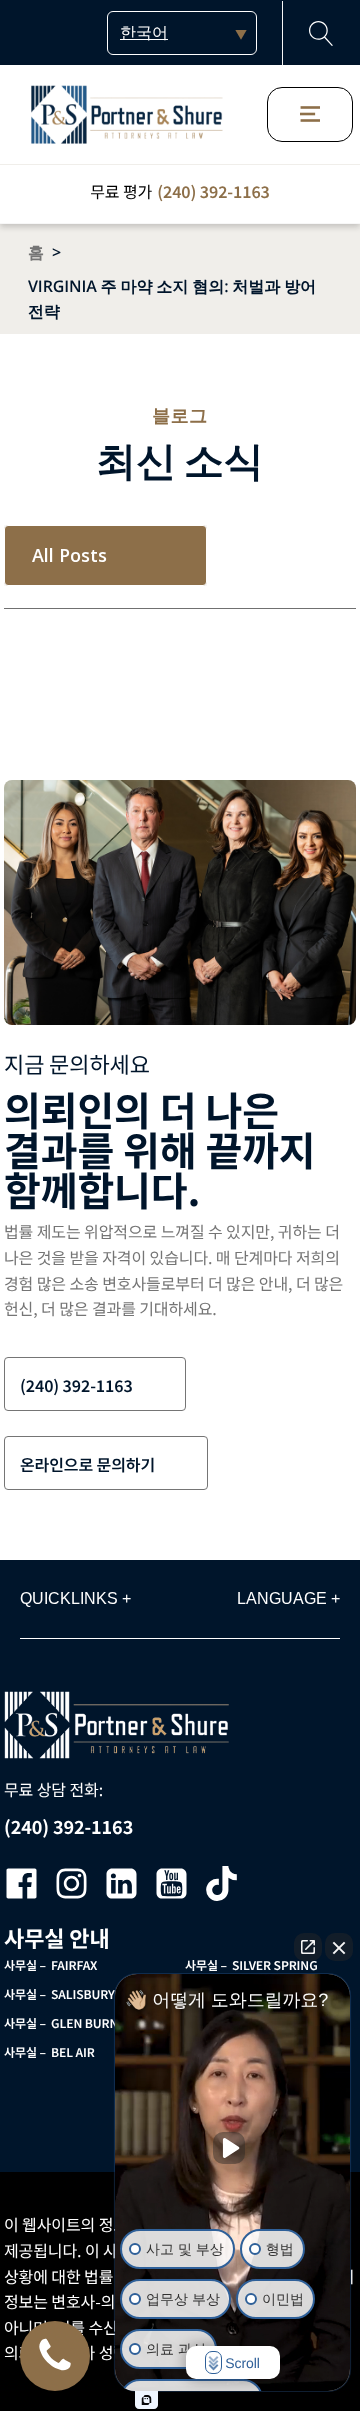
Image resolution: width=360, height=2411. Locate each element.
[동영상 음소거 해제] (233, 2148)
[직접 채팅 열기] (308, 1947)
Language (288, 1598)
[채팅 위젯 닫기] (339, 1947)
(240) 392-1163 (213, 191)
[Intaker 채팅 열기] (146, 2400)
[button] (95, 1384)
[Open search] (321, 33)
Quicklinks (75, 1598)
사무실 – (50, 1965)
